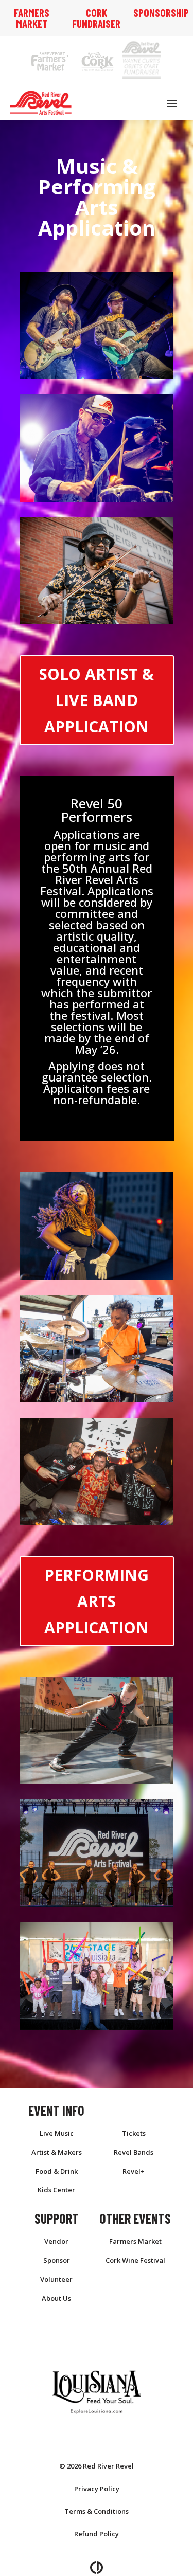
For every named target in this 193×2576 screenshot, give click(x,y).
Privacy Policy (97, 2489)
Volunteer (56, 2279)
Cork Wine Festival (135, 2260)
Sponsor (57, 2260)
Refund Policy (97, 2534)
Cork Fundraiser (96, 18)
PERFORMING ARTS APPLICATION (97, 1601)
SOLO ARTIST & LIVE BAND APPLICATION (97, 700)
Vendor (56, 2241)
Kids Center (56, 2190)
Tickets (134, 2133)
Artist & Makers (57, 2152)
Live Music (57, 2133)
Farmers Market (32, 18)
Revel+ (134, 2171)
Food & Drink (57, 2171)
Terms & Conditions (97, 2511)
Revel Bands (134, 2152)
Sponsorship (161, 13)
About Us (56, 2298)
